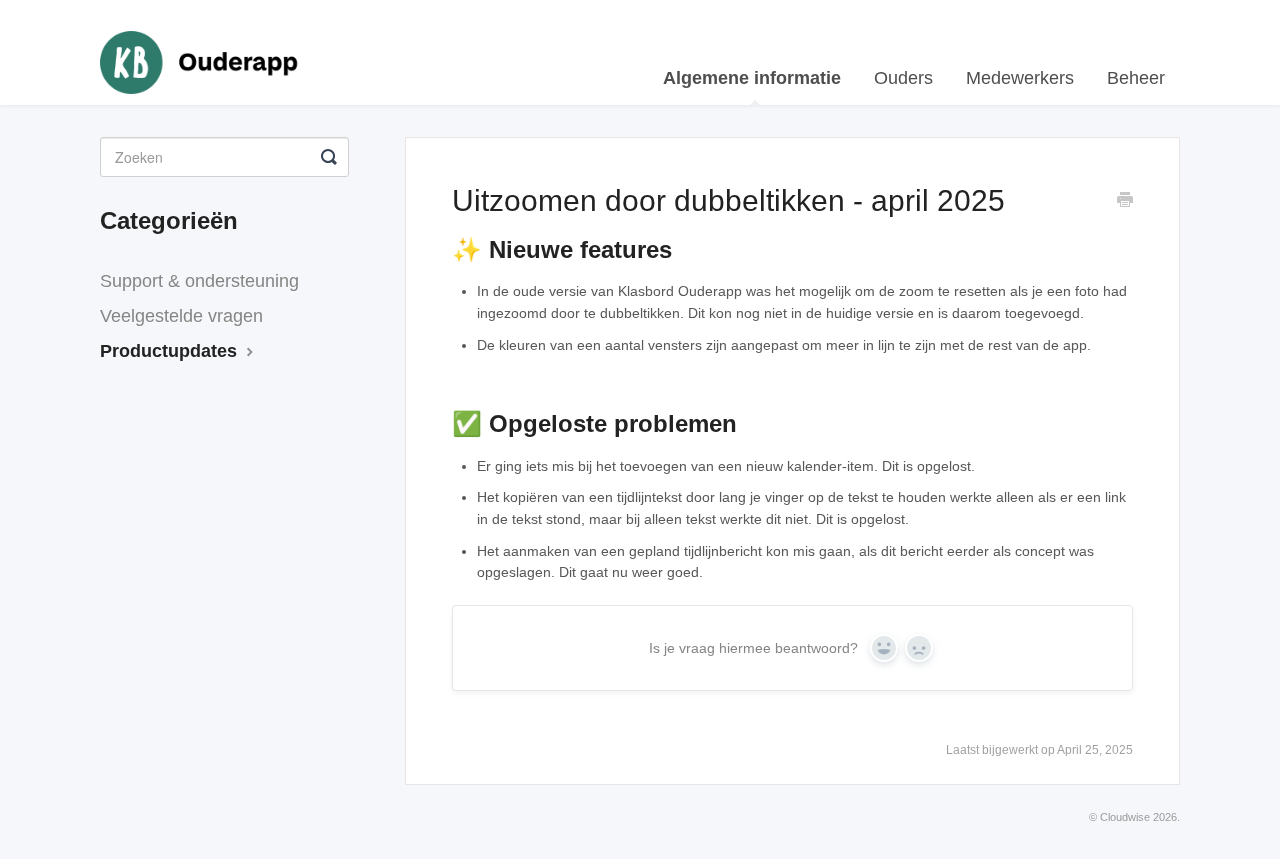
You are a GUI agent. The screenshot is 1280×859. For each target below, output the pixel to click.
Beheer (1136, 78)
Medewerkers (1020, 78)
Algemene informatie (752, 78)
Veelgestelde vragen (181, 316)
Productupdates (171, 351)
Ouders (903, 78)
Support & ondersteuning (199, 281)
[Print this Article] (1125, 202)
